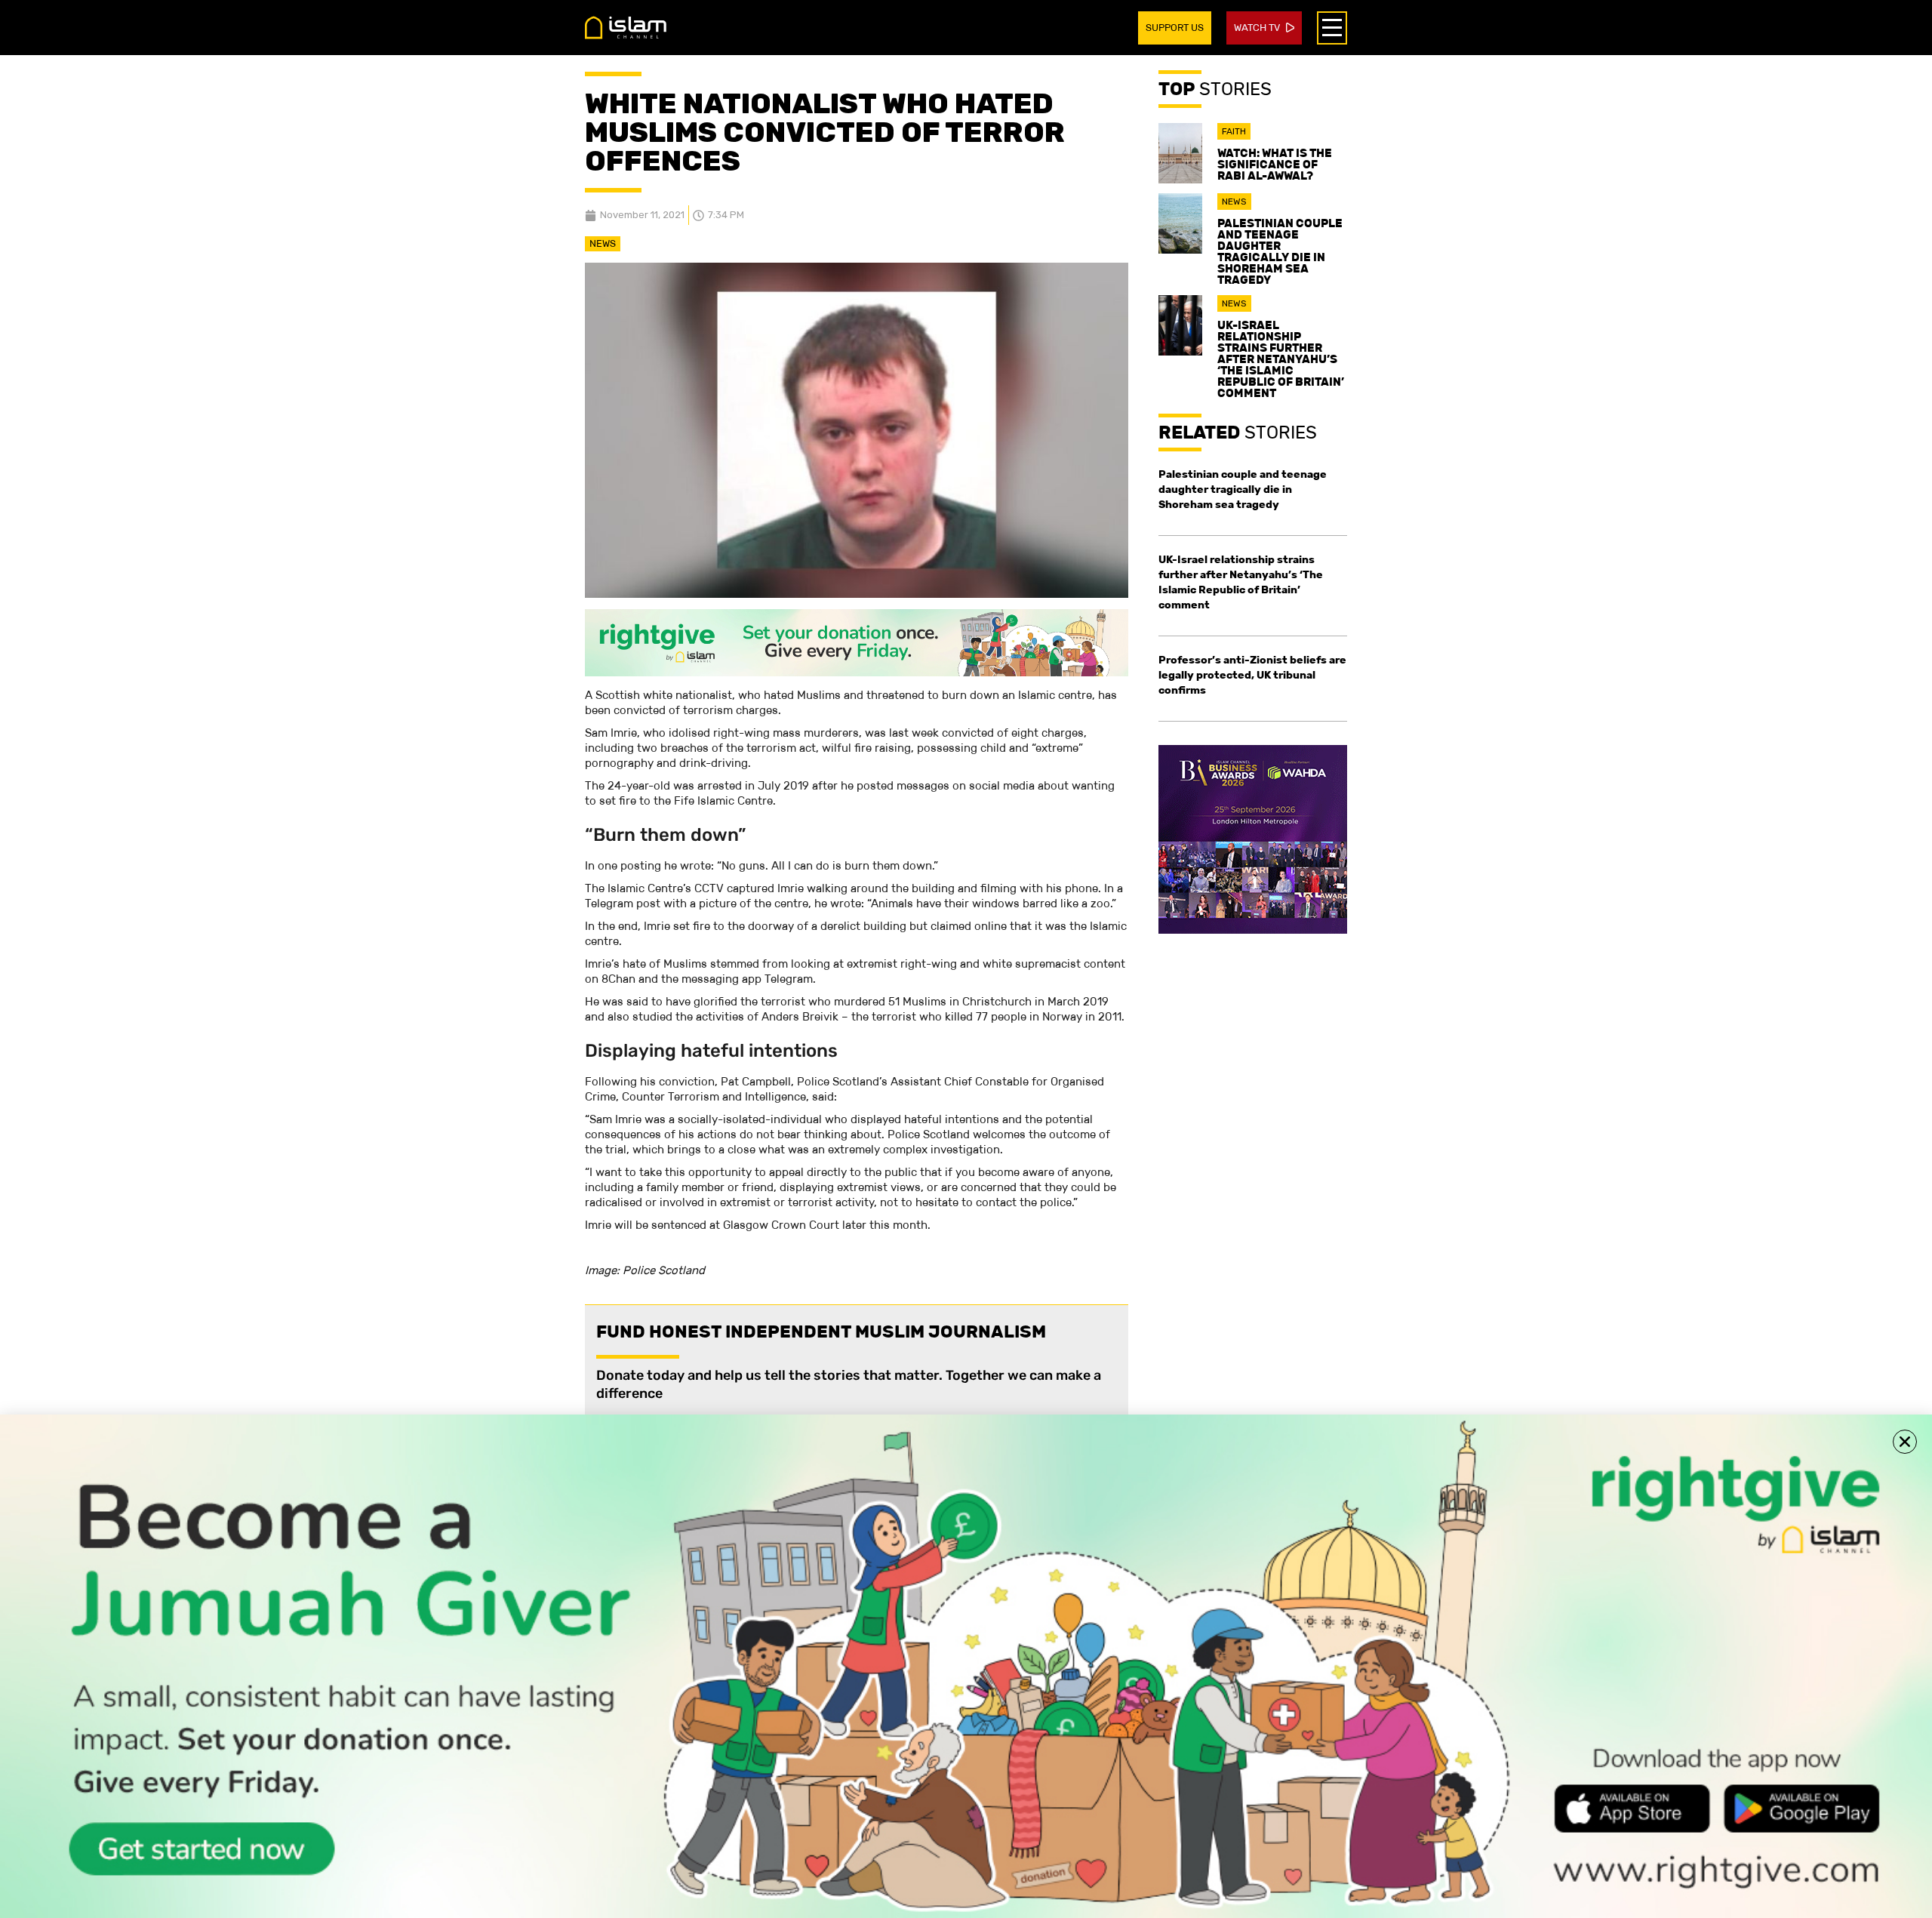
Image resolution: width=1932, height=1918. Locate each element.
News (603, 243)
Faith (1234, 131)
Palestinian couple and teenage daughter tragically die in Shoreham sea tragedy (1280, 251)
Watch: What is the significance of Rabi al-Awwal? (1275, 164)
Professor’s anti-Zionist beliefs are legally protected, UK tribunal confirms (1252, 675)
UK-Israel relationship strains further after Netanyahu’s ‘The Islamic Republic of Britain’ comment (1281, 359)
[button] (1905, 1442)
